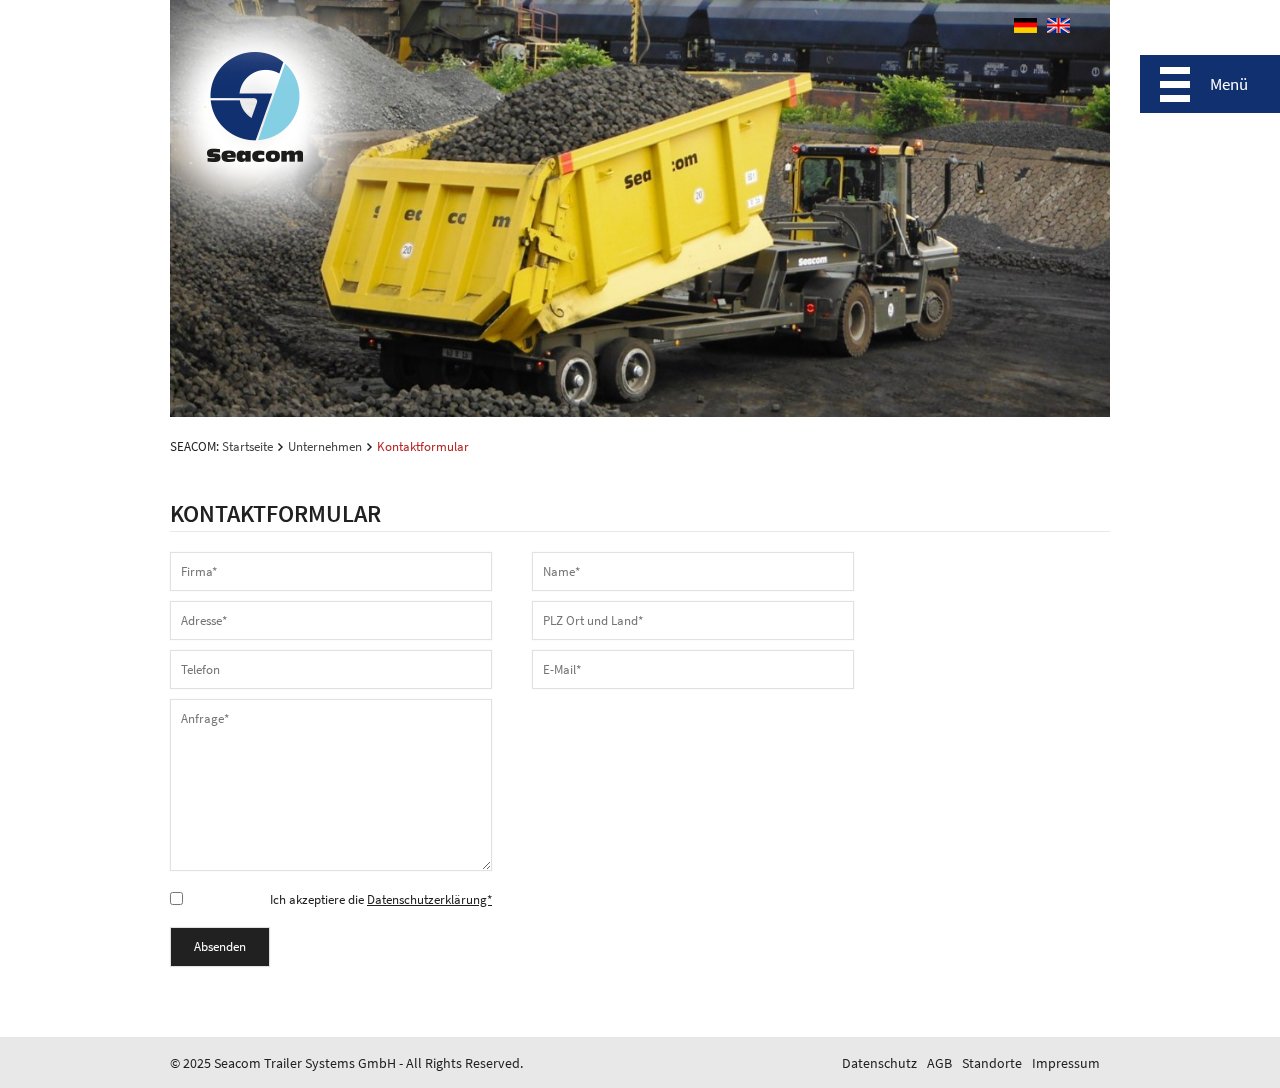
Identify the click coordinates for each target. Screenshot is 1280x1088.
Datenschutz (879, 1063)
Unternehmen (325, 446)
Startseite (247, 446)
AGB (939, 1063)
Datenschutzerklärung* (429, 900)
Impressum (1066, 1063)
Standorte (992, 1063)
